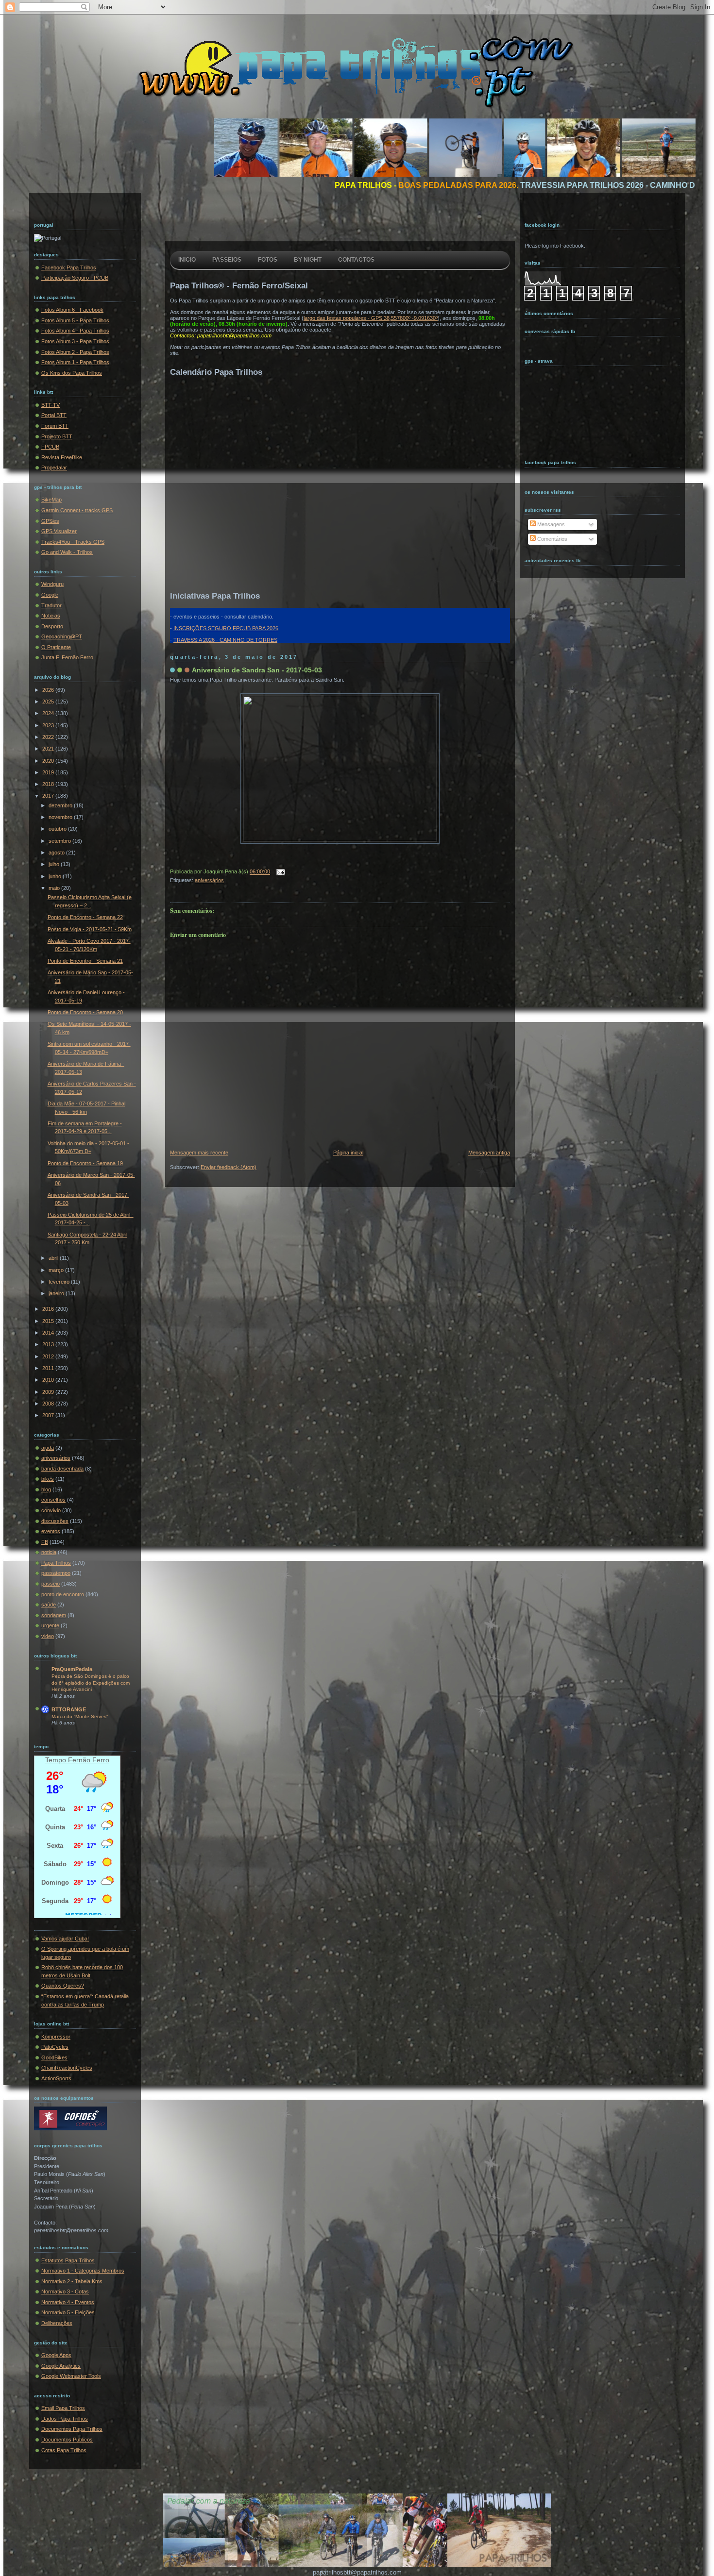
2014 (49, 1333)
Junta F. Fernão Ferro (67, 657)
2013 (49, 1344)
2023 (49, 725)
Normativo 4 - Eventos (68, 2302)
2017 (49, 796)
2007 (49, 1415)
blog (46, 1489)
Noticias (51, 616)
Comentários (552, 539)
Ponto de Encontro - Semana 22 (85, 917)
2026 (49, 690)
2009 (49, 1392)
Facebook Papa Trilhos (69, 268)
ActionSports (56, 2078)
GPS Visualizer (59, 531)
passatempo (56, 1573)
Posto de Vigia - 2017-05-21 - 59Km (90, 929)
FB (45, 1542)
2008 (49, 1404)
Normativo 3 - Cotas (65, 2292)
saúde (49, 1605)
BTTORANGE (69, 1709)
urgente (50, 1625)
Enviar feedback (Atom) (229, 1167)
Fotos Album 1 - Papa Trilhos (75, 362)
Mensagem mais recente (199, 1153)
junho (56, 876)
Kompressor (56, 2037)
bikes (48, 1479)
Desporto (52, 626)
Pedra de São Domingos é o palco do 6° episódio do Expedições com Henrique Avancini (91, 1683)
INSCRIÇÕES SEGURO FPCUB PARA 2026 (226, 628)
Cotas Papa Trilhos (64, 2450)
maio (55, 888)
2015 (49, 1321)
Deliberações (57, 2323)
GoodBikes (54, 2057)
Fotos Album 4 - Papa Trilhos (75, 331)
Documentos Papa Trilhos (72, 2429)
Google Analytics (61, 2366)
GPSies (50, 521)
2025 (49, 702)
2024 (49, 713)
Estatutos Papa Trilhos (68, 2260)
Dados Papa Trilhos (65, 2419)
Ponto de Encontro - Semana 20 (85, 1012)
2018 (49, 784)
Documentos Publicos (67, 2440)
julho (55, 864)
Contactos (356, 260)
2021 (49, 749)
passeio (51, 1584)
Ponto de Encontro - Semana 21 (85, 961)
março (57, 1270)
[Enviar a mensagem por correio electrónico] (279, 872)
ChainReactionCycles (67, 2068)
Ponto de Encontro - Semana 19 (85, 1163)
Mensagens (550, 524)
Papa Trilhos (56, 1563)
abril (54, 1258)
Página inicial (348, 1153)
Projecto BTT (57, 436)
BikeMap (51, 500)
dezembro (61, 805)
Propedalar (54, 468)
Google (50, 595)
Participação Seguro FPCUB (75, 278)
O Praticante (56, 647)
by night (308, 260)
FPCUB (50, 447)
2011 (49, 1368)
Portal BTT (54, 415)
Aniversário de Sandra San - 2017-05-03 (257, 670)
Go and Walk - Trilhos (67, 552)
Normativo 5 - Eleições (68, 2312)
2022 (49, 737)
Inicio (187, 260)
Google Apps (56, 2355)
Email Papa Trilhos (63, 2408)
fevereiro (60, 1282)
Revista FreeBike (62, 457)
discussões (55, 1521)
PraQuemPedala (72, 1669)
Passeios (227, 260)
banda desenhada (62, 1469)
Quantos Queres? (63, 1986)
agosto (57, 853)
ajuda (48, 1448)
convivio (51, 1510)
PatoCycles (55, 2047)
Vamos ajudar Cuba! (65, 1939)
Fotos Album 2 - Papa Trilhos (75, 352)
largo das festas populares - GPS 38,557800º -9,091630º (371, 318)
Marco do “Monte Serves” (80, 1716)
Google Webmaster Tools (71, 2376)
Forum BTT (55, 426)
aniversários (56, 1458)
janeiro (57, 1293)
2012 (49, 1356)
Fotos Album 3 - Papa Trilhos (75, 341)
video (48, 1636)
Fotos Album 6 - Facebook (72, 310)
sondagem (54, 1615)
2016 (49, 1309)
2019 (49, 772)
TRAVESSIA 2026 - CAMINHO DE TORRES (225, 640)
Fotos (268, 260)
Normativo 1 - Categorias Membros (83, 2271)
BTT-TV (51, 405)
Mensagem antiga (489, 1153)
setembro (60, 841)
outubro (58, 829)
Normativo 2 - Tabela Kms (72, 2281)
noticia (49, 1552)
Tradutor (51, 605)
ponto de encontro (63, 1594)
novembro (61, 817)
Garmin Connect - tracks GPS (77, 510)
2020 (49, 761)
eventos (51, 1531)
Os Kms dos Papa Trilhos (72, 373)
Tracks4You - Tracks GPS (73, 542)
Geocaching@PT (62, 636)
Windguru (52, 584)
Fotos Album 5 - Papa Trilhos (75, 320)
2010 (49, 1380)
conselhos (53, 1500)
